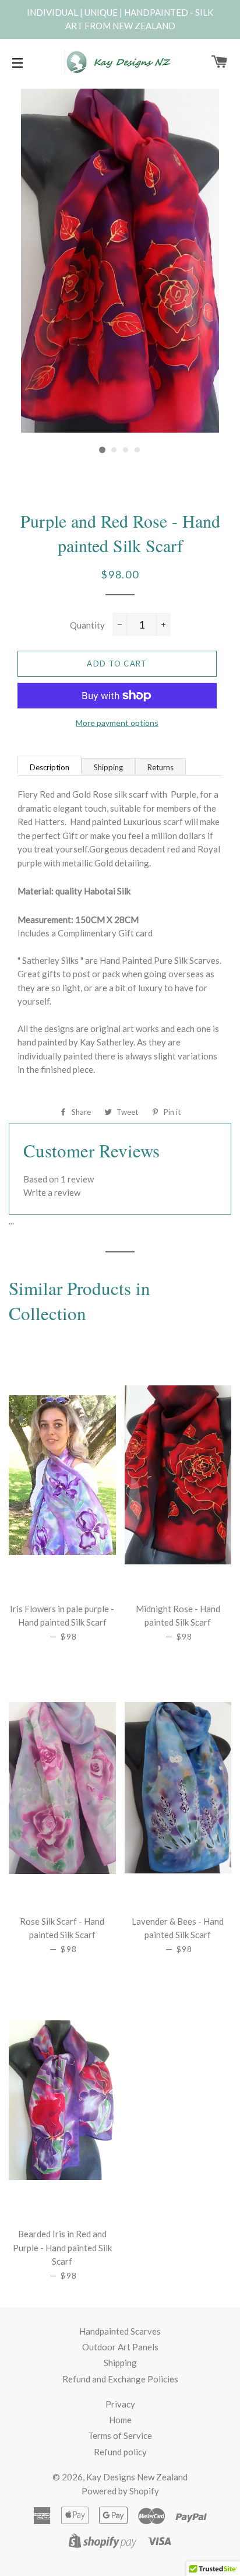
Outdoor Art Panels (120, 2347)
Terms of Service (120, 2435)
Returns (160, 767)
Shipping (108, 767)
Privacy (120, 2404)
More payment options (117, 723)
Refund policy (120, 2452)
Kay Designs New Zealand (137, 2477)
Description (50, 767)
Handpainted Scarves (120, 2331)
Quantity (87, 625)
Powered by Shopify (120, 2491)
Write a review (52, 1192)
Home (120, 2420)
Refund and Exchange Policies (120, 2379)
